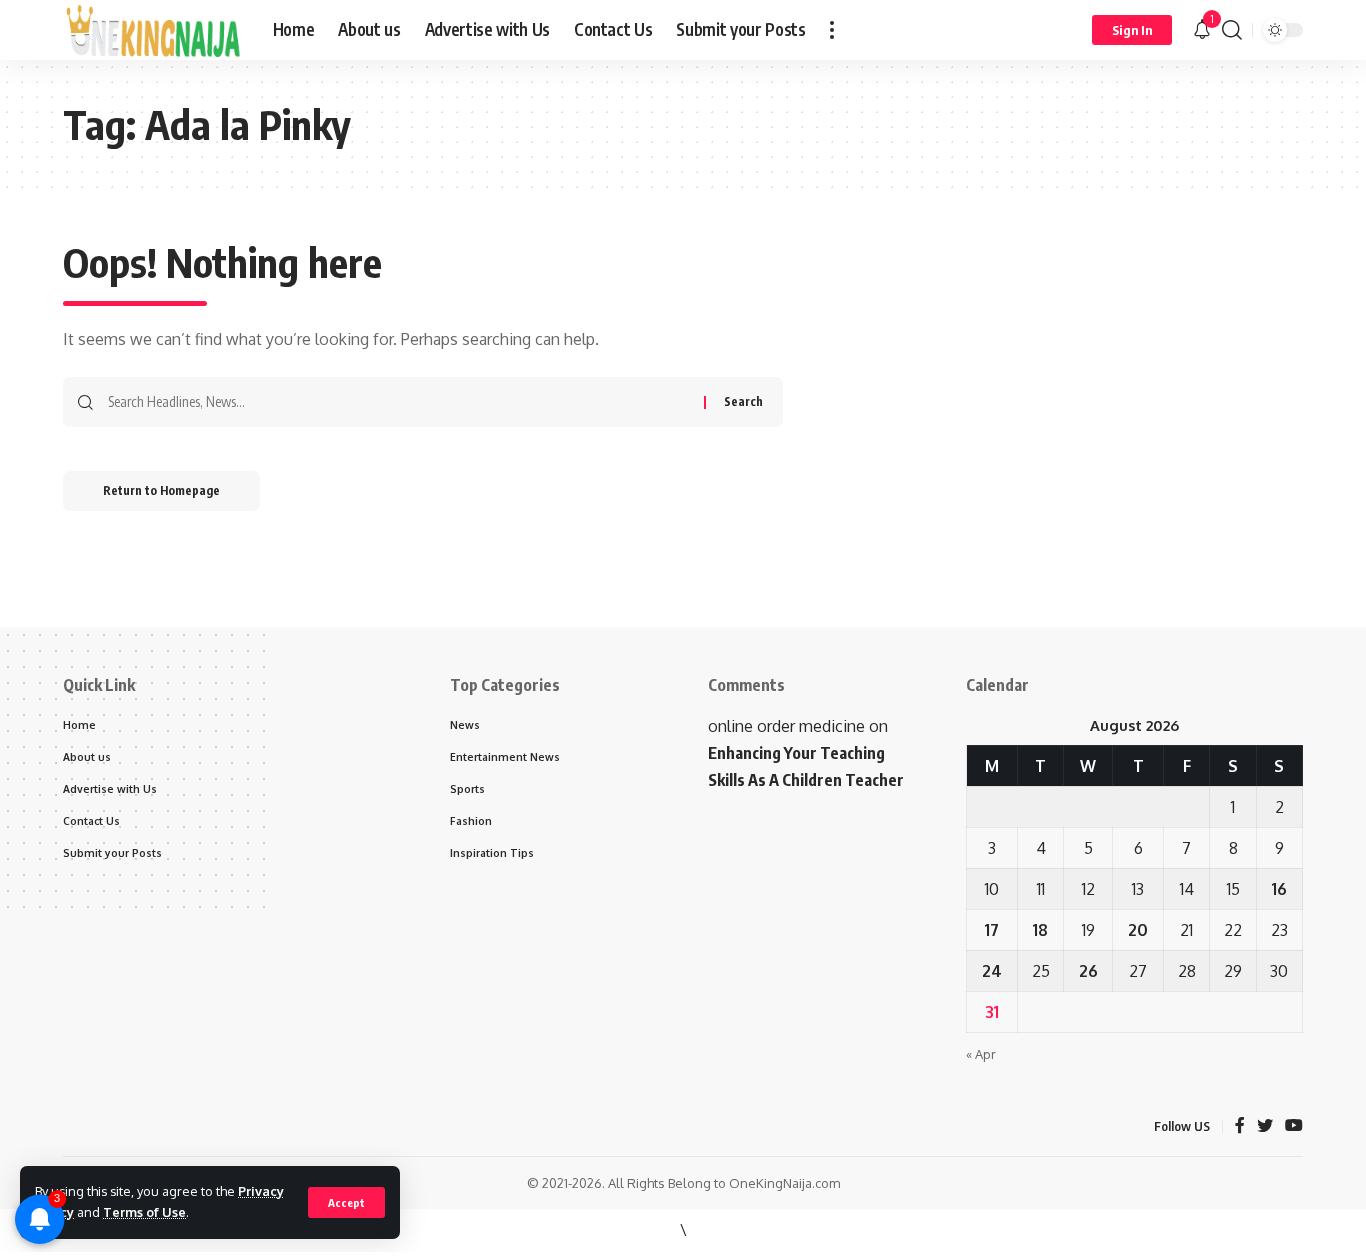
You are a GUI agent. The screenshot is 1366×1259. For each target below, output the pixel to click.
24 (992, 971)
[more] (832, 30)
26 (1088, 971)
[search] (1232, 30)
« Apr (981, 1054)
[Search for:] (398, 402)
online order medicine (786, 726)
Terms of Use (144, 1212)
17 (992, 930)
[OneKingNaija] (152, 30)
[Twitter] (1265, 1126)
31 (992, 1012)
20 (1138, 930)
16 (1279, 889)
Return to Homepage (161, 490)
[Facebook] (1240, 1126)
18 (1040, 930)
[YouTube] (1294, 1126)
